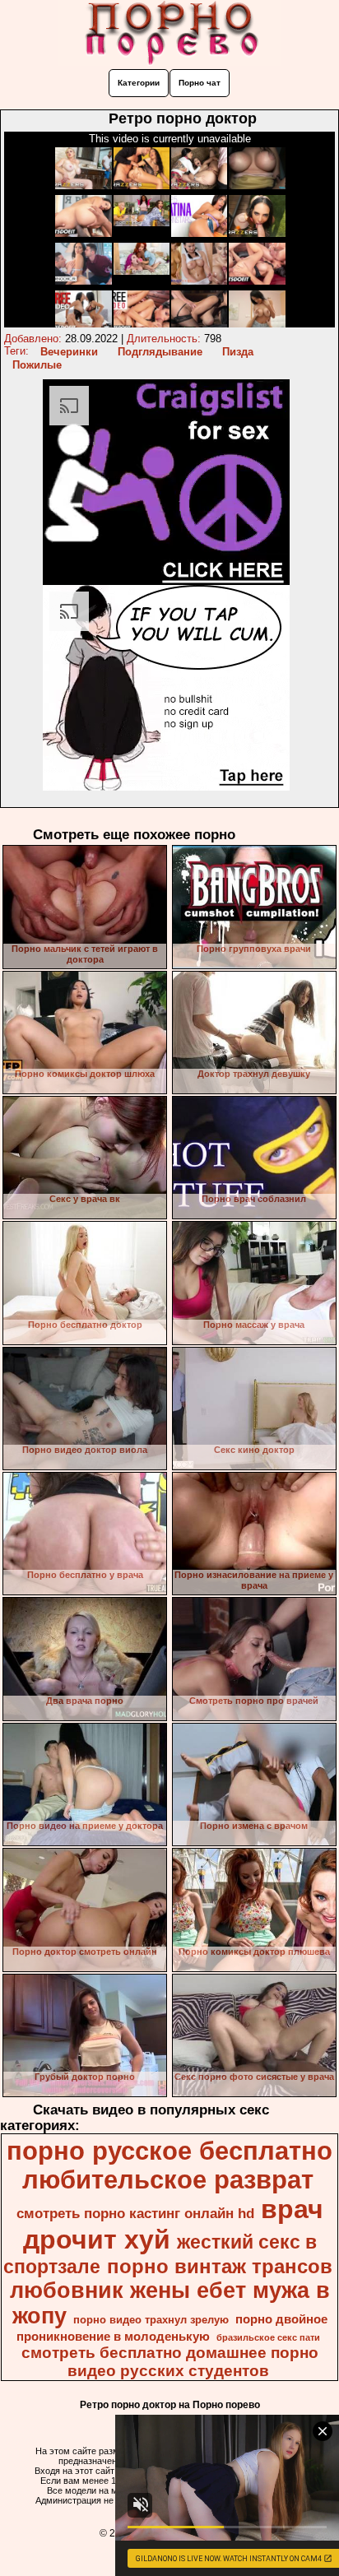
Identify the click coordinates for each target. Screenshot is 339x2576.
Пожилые (37, 365)
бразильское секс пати (268, 2337)
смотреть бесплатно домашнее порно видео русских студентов (170, 2362)
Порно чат (200, 83)
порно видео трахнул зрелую (151, 2320)
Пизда (238, 352)
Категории (139, 83)
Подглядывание (160, 352)
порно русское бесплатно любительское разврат (169, 2165)
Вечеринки (69, 352)
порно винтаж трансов (220, 2266)
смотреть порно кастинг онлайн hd (135, 2213)
